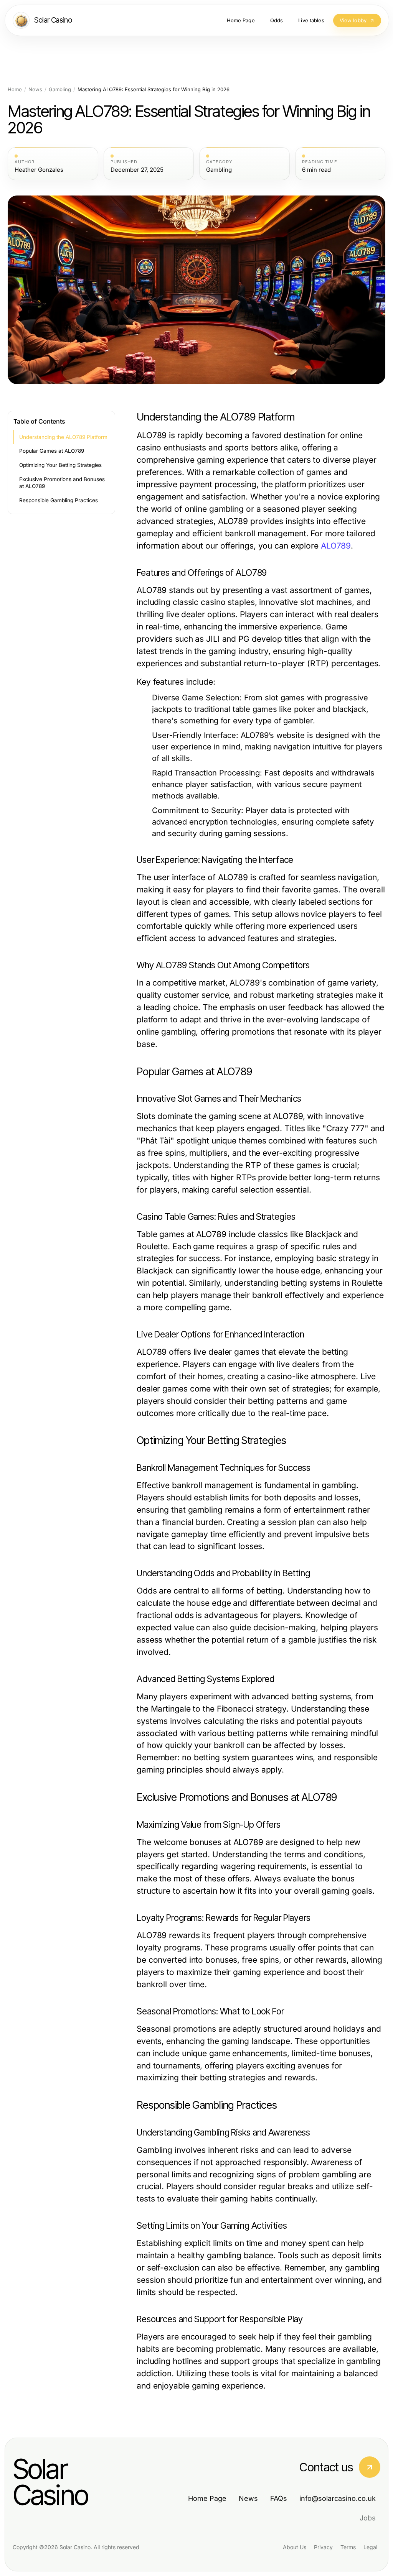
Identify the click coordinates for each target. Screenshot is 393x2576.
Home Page (207, 2498)
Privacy (323, 2547)
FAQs (279, 2498)
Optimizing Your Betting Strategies (60, 465)
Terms (348, 2547)
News (35, 90)
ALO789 (336, 546)
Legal (370, 2547)
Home (15, 90)
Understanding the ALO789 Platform (63, 437)
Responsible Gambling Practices (59, 500)
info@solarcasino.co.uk (338, 2498)
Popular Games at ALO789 (52, 451)
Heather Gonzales (39, 170)
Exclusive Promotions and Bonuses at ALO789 (62, 483)
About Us (295, 2547)
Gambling (60, 90)
